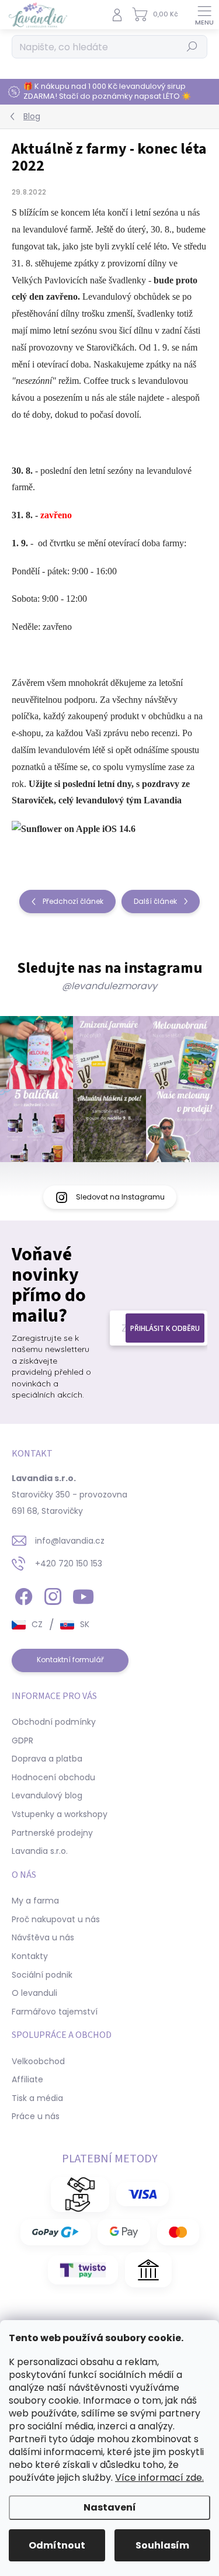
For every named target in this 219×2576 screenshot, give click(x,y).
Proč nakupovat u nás (56, 1919)
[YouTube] (83, 1595)
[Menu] (204, 15)
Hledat (192, 46)
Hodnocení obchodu (53, 1777)
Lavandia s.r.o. (40, 1851)
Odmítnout (57, 2545)
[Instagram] (51, 1595)
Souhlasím (162, 2545)
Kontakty (30, 1956)
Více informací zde (159, 2478)
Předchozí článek (73, 901)
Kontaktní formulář (70, 1660)
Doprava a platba (47, 1759)
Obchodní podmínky (54, 1722)
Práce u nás (36, 2116)
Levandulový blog (47, 1795)
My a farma (35, 1901)
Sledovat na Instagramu (120, 1197)
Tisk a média (37, 2098)
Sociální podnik (42, 1975)
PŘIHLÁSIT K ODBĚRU (165, 1328)
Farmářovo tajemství (55, 2012)
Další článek (155, 901)
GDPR (22, 1741)
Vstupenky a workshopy (60, 1814)
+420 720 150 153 (69, 1563)
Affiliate (27, 2079)
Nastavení (110, 2507)
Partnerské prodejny (52, 1833)
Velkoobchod (38, 2061)
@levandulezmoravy (109, 986)
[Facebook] (22, 1595)
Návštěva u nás (43, 1937)
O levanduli (34, 1993)
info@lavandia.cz (70, 1541)
